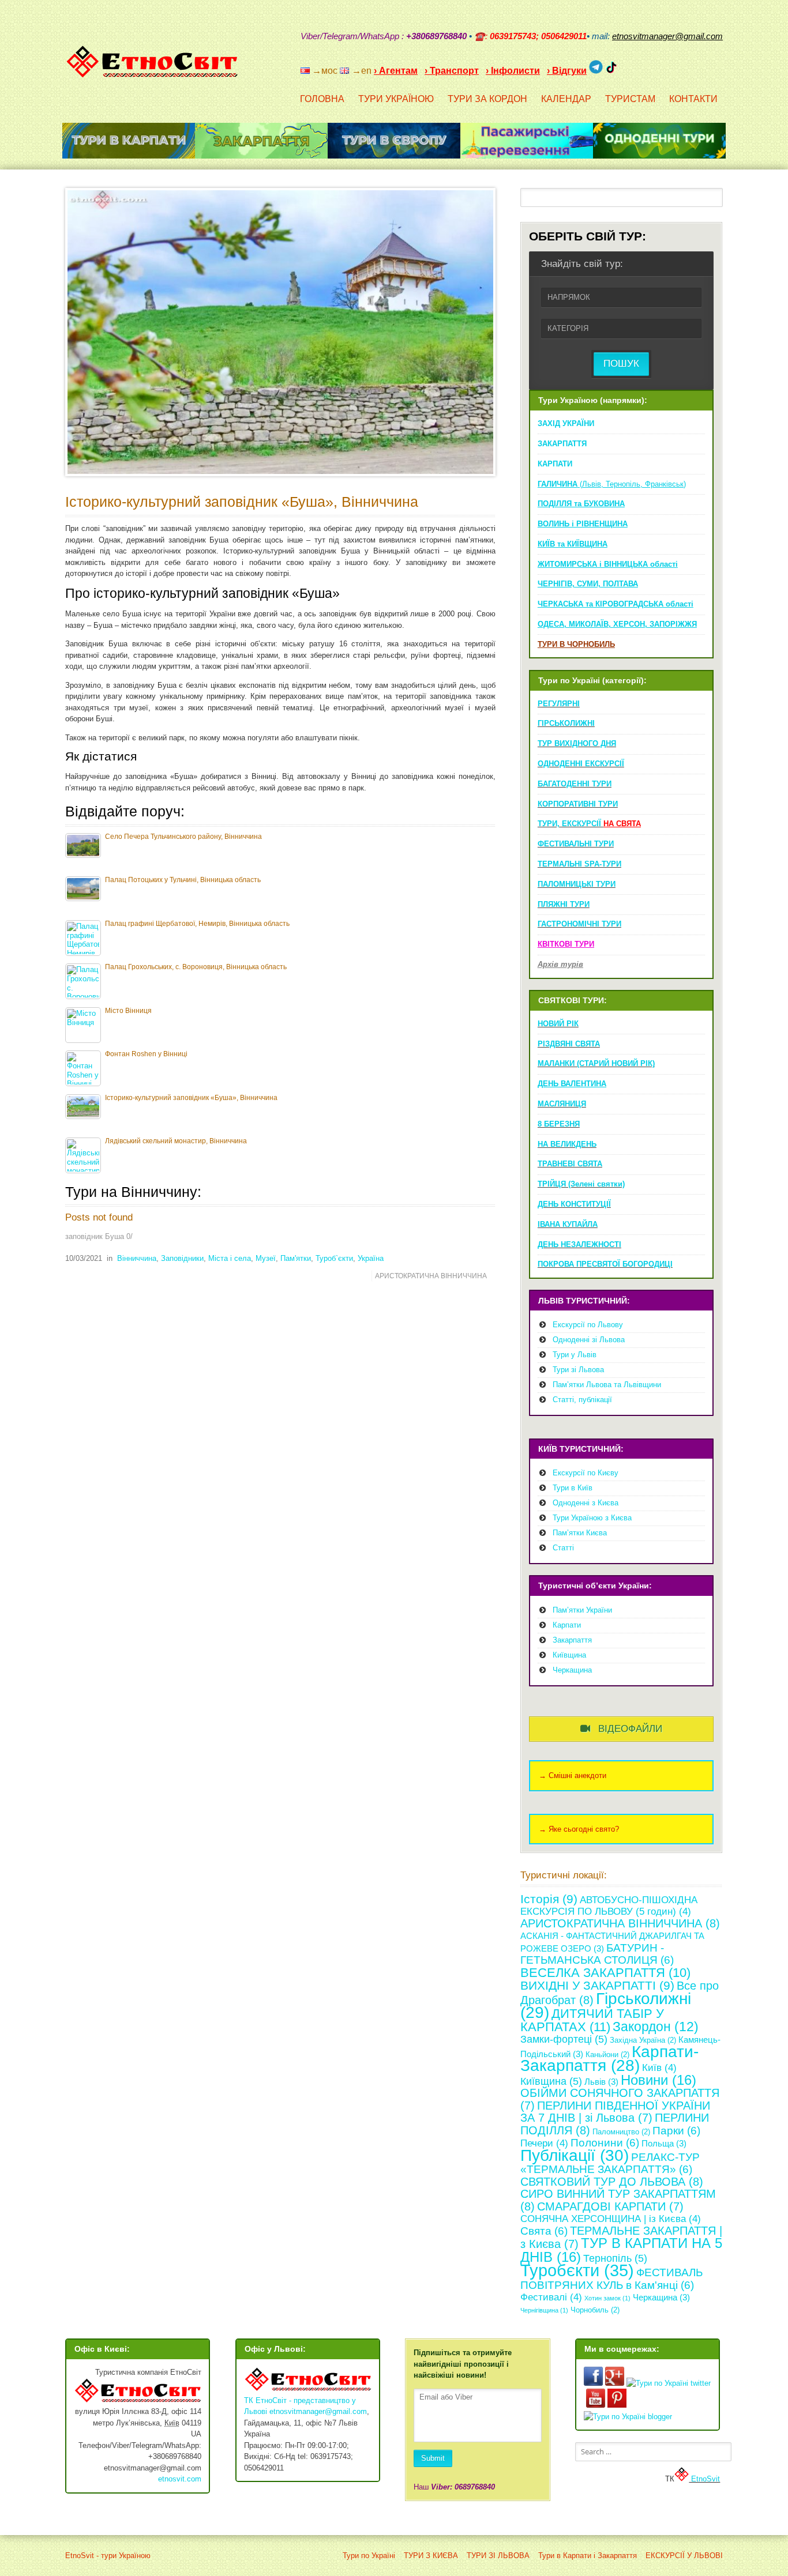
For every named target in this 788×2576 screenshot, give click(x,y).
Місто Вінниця (128, 1010)
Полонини (605, 2143)
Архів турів (560, 964)
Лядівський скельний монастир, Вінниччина (176, 1141)
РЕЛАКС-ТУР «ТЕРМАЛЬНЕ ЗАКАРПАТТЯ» (610, 2163)
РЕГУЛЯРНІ (559, 704)
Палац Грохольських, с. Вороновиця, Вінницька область (196, 967)
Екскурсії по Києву (586, 1473)
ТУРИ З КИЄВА (431, 2556)
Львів (601, 2082)
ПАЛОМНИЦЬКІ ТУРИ (577, 884)
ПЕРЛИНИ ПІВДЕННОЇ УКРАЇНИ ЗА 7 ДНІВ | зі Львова (615, 2112)
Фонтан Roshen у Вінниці (146, 1054)
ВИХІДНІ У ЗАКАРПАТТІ (597, 1985)
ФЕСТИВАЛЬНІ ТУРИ (576, 844)
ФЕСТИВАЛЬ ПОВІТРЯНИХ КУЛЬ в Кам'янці (611, 2279)
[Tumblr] (688, 66)
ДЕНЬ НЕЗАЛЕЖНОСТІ (579, 1244)
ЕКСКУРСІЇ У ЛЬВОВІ (684, 2556)
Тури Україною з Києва (592, 1518)
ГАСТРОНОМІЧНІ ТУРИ (579, 924)
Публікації (575, 2155)
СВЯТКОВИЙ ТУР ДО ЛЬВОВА (612, 2182)
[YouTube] (658, 66)
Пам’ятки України (582, 1610)
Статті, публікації (582, 1400)
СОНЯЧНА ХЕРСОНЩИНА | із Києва (611, 2219)
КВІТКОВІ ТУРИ (566, 944)
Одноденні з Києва (586, 1503)
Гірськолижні (606, 2006)
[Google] (643, 66)
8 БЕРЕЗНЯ (559, 1124)
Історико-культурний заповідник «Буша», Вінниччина (242, 502)
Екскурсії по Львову (588, 1325)
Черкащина (572, 1670)
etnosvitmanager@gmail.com (318, 2411)
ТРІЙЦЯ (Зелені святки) (581, 1184)
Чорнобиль (595, 2310)
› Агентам (396, 71)
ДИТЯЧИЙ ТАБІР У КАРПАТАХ (592, 2020)
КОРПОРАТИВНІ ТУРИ (578, 804)
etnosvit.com (180, 2479)
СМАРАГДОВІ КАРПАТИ (610, 2206)
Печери (544, 2143)
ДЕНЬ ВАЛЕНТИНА (572, 1084)
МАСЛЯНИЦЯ (562, 1104)
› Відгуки (567, 71)
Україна (371, 1258)
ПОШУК (621, 364)
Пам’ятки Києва (580, 1533)
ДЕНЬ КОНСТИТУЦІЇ (574, 1204)
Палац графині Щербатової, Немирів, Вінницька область (197, 923)
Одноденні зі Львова (589, 1340)
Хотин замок (607, 2298)
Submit (433, 2458)
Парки (676, 2131)
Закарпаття (572, 1640)
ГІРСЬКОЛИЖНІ (566, 723)
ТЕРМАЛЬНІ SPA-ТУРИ (579, 864)
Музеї (266, 1258)
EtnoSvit (704, 2479)
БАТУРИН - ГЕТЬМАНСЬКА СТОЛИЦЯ (597, 1954)
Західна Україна (643, 2040)
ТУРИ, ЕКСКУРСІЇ (589, 824)
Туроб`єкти (334, 1258)
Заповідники (182, 1258)
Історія (549, 1899)
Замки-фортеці (564, 2039)
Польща (664, 2143)
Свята (544, 2231)
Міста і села (230, 1258)
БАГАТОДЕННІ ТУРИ (575, 784)
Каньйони (607, 2055)
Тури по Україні (369, 2556)
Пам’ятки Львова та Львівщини (607, 1385)
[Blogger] (718, 66)
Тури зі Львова (578, 1370)
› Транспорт (452, 71)
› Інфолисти (513, 71)
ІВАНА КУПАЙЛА (568, 1224)
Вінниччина (137, 1258)
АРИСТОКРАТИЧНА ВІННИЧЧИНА (431, 1276)
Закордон (656, 2027)
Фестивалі (551, 2297)
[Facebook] (673, 66)
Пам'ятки (296, 1258)
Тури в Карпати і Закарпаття (588, 2556)
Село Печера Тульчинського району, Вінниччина (183, 836)
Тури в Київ (573, 1488)
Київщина (569, 1655)
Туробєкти (577, 2270)
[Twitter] (703, 66)
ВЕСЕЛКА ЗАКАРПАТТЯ (605, 1973)
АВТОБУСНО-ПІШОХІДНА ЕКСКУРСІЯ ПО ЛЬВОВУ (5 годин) (609, 1906)
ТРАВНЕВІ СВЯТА (570, 1164)
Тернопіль (615, 2258)
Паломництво (621, 2132)
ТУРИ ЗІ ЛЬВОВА (498, 2556)
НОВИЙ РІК (558, 1024)
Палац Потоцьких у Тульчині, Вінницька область (183, 880)
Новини (658, 2080)
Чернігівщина (544, 2310)
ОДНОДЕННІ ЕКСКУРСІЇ (581, 764)
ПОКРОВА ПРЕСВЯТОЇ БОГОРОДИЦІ (605, 1264)
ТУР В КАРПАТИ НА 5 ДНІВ (621, 2250)
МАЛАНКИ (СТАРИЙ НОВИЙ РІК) (596, 1063)
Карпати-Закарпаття (609, 2059)
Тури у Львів (575, 1355)
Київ (659, 2068)
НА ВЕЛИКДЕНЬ (567, 1144)
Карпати (567, 1625)
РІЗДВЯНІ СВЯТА (569, 1044)
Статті (563, 1548)
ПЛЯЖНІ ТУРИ (564, 904)
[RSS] (628, 66)
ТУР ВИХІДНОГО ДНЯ (577, 743)
